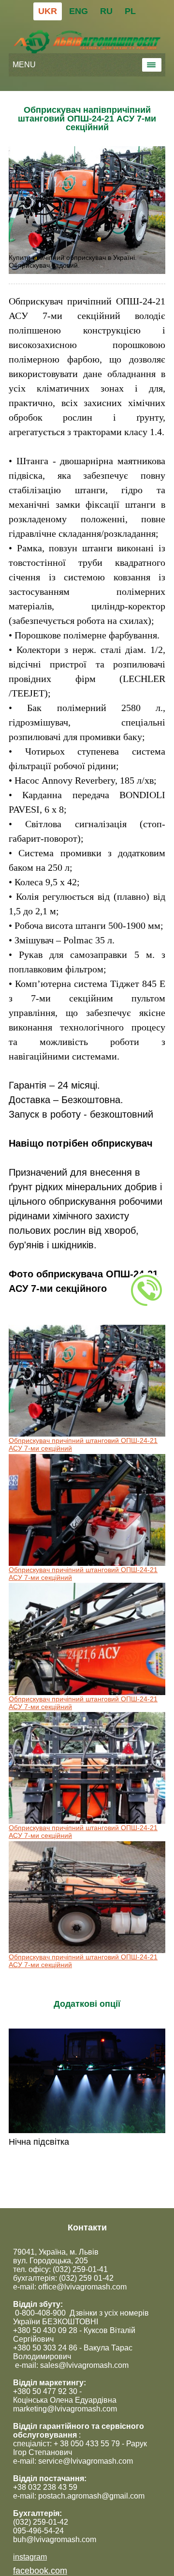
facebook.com (40, 2571)
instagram (30, 2557)
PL (130, 11)
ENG (79, 11)
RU (106, 11)
